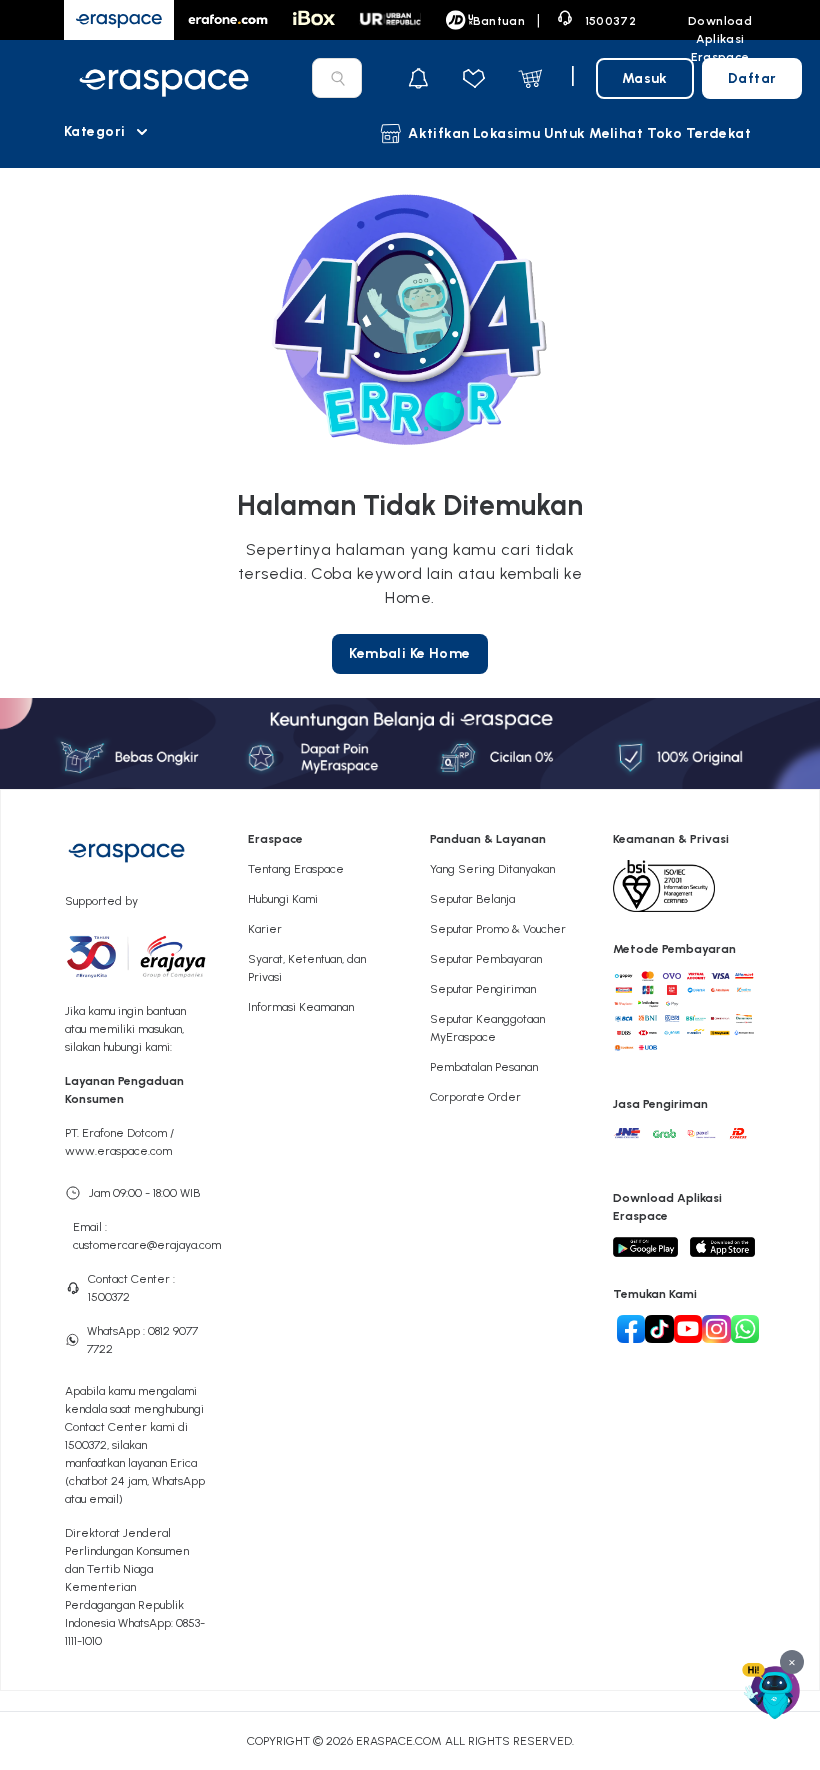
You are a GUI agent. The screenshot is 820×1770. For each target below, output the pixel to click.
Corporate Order (475, 1097)
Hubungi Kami (283, 899)
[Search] (338, 78)
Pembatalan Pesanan (484, 1067)
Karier (265, 929)
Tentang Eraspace (296, 869)
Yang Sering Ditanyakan (492, 869)
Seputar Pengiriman (483, 989)
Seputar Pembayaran (486, 959)
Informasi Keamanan (301, 1007)
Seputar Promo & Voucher (498, 929)
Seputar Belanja (472, 899)
